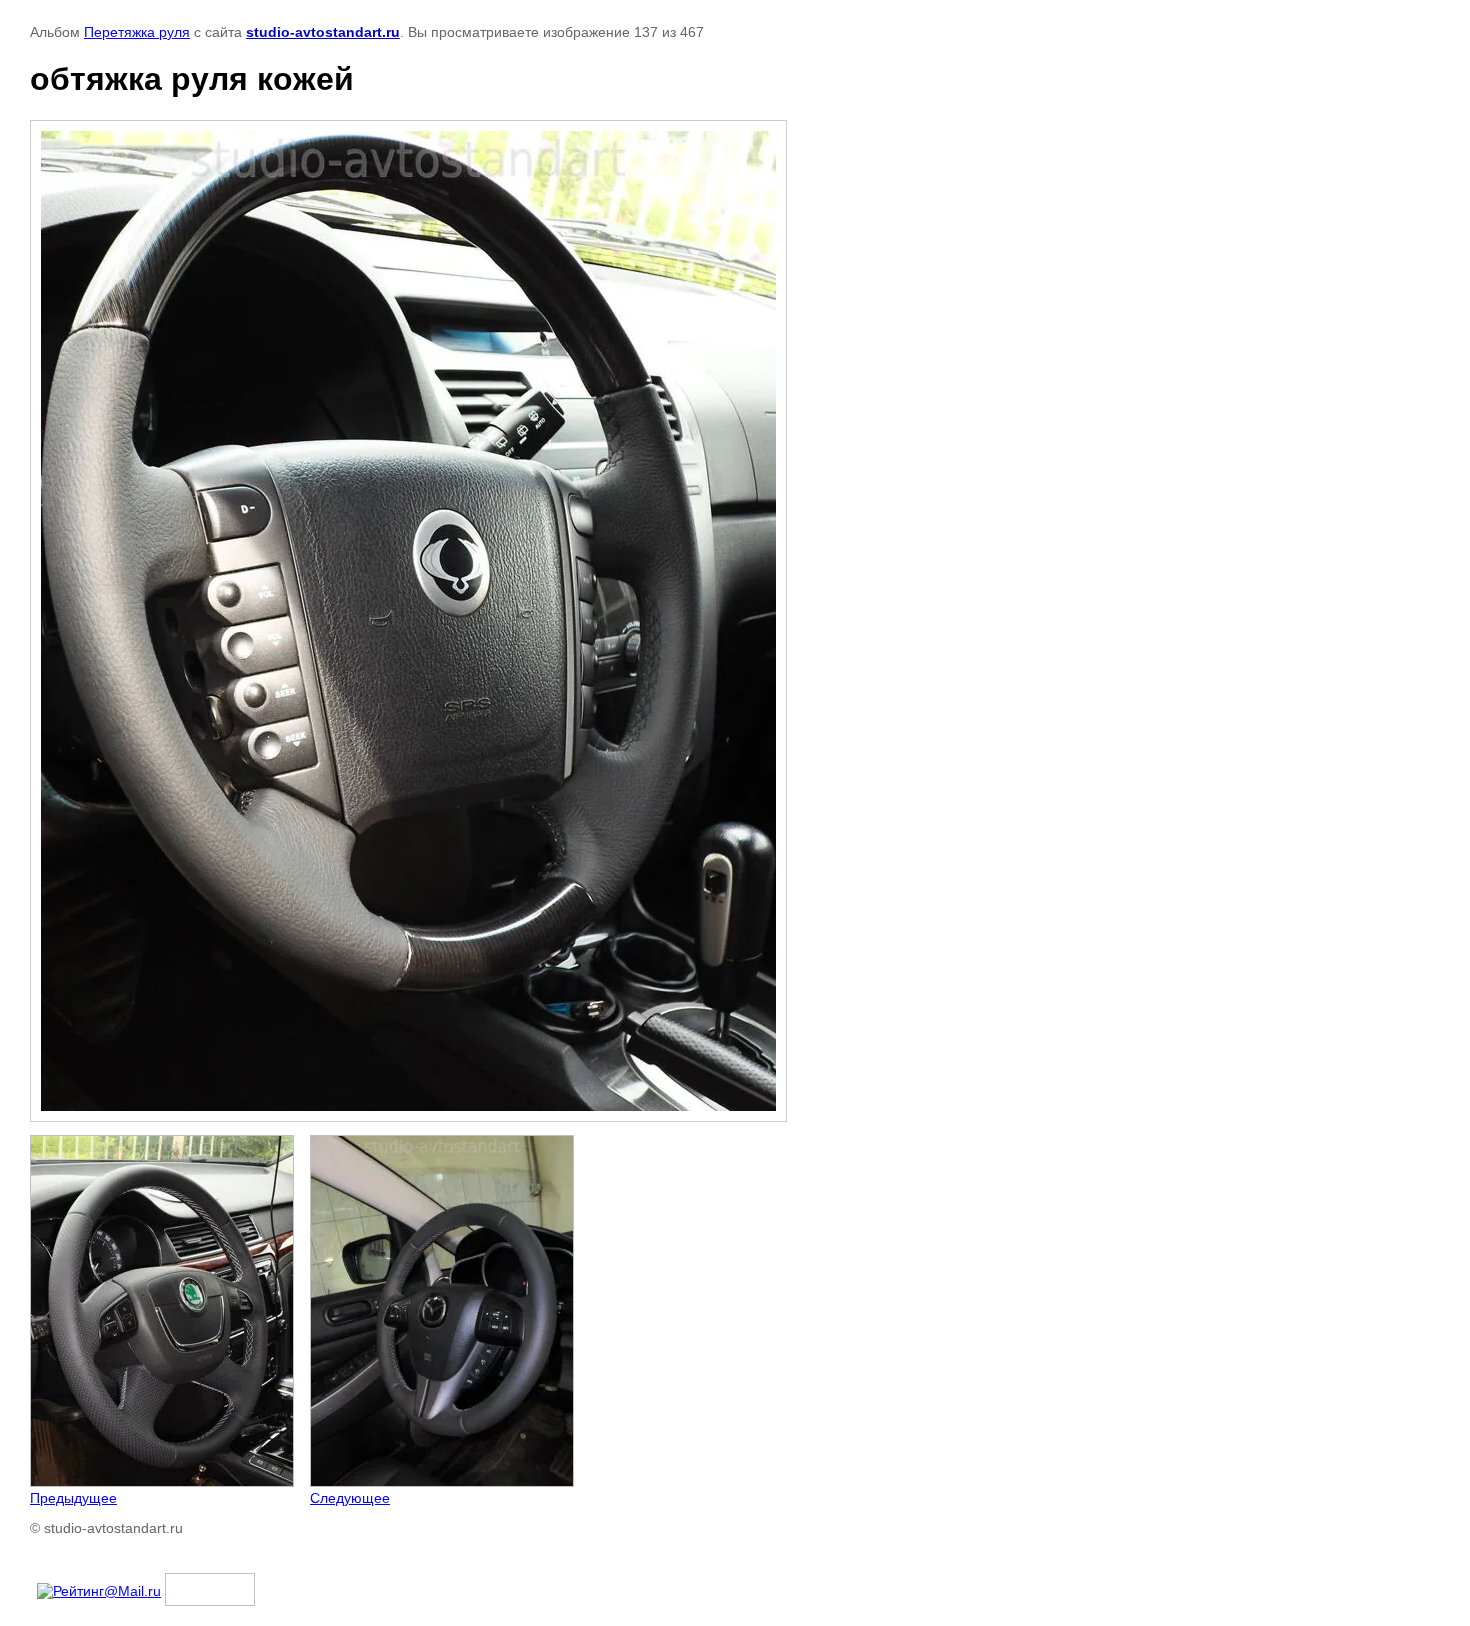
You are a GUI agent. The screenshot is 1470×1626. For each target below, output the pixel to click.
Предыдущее (73, 1498)
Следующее (350, 1498)
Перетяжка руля (137, 32)
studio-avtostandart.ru (323, 32)
